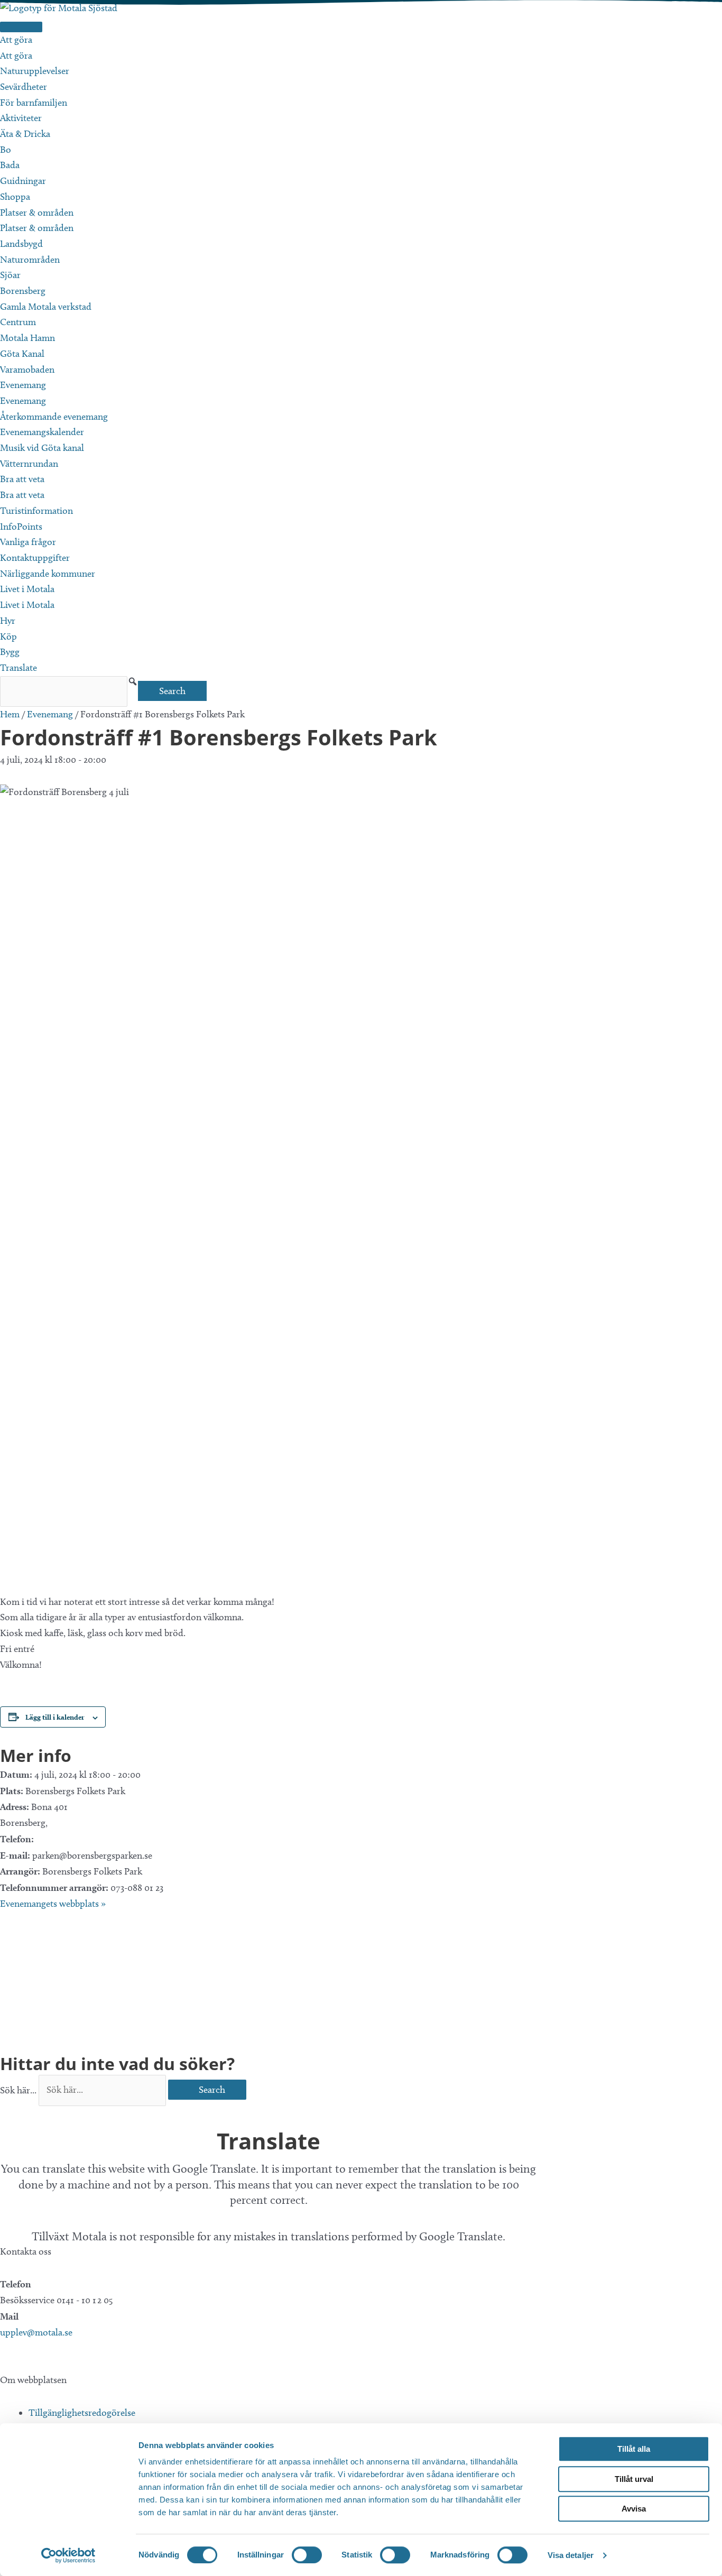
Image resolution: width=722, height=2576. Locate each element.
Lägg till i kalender (55, 1717)
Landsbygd (21, 244)
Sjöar (10, 275)
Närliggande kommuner (48, 574)
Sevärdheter (24, 87)
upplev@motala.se (36, 2332)
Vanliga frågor (28, 542)
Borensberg (23, 291)
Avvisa (634, 2509)
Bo (6, 150)
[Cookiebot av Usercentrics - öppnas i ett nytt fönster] (68, 2555)
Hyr (8, 621)
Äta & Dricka (25, 134)
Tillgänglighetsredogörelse (82, 2413)
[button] (133, 681)
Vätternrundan (29, 464)
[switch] (307, 2555)
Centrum (18, 322)
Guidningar (23, 181)
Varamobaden (27, 370)
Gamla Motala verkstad (46, 307)
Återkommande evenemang (54, 417)
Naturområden (30, 260)
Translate (18, 668)
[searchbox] (64, 692)
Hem (10, 714)
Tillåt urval (634, 2479)
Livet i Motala (27, 589)
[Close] (4, 2113)
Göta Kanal (22, 354)
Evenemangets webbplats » (53, 1904)
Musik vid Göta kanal (42, 448)
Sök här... (19, 2090)
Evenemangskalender (42, 432)
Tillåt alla (634, 2449)
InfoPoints (21, 527)
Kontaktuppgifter (35, 558)
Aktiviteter (21, 118)
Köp (8, 636)
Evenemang (23, 385)
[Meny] (21, 27)
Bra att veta (22, 479)
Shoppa (15, 197)
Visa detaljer (571, 2555)
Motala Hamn (27, 338)
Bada (10, 165)
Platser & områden (37, 213)
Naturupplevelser (35, 71)
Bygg (10, 652)
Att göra (16, 40)
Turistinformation (36, 511)
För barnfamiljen (34, 103)
